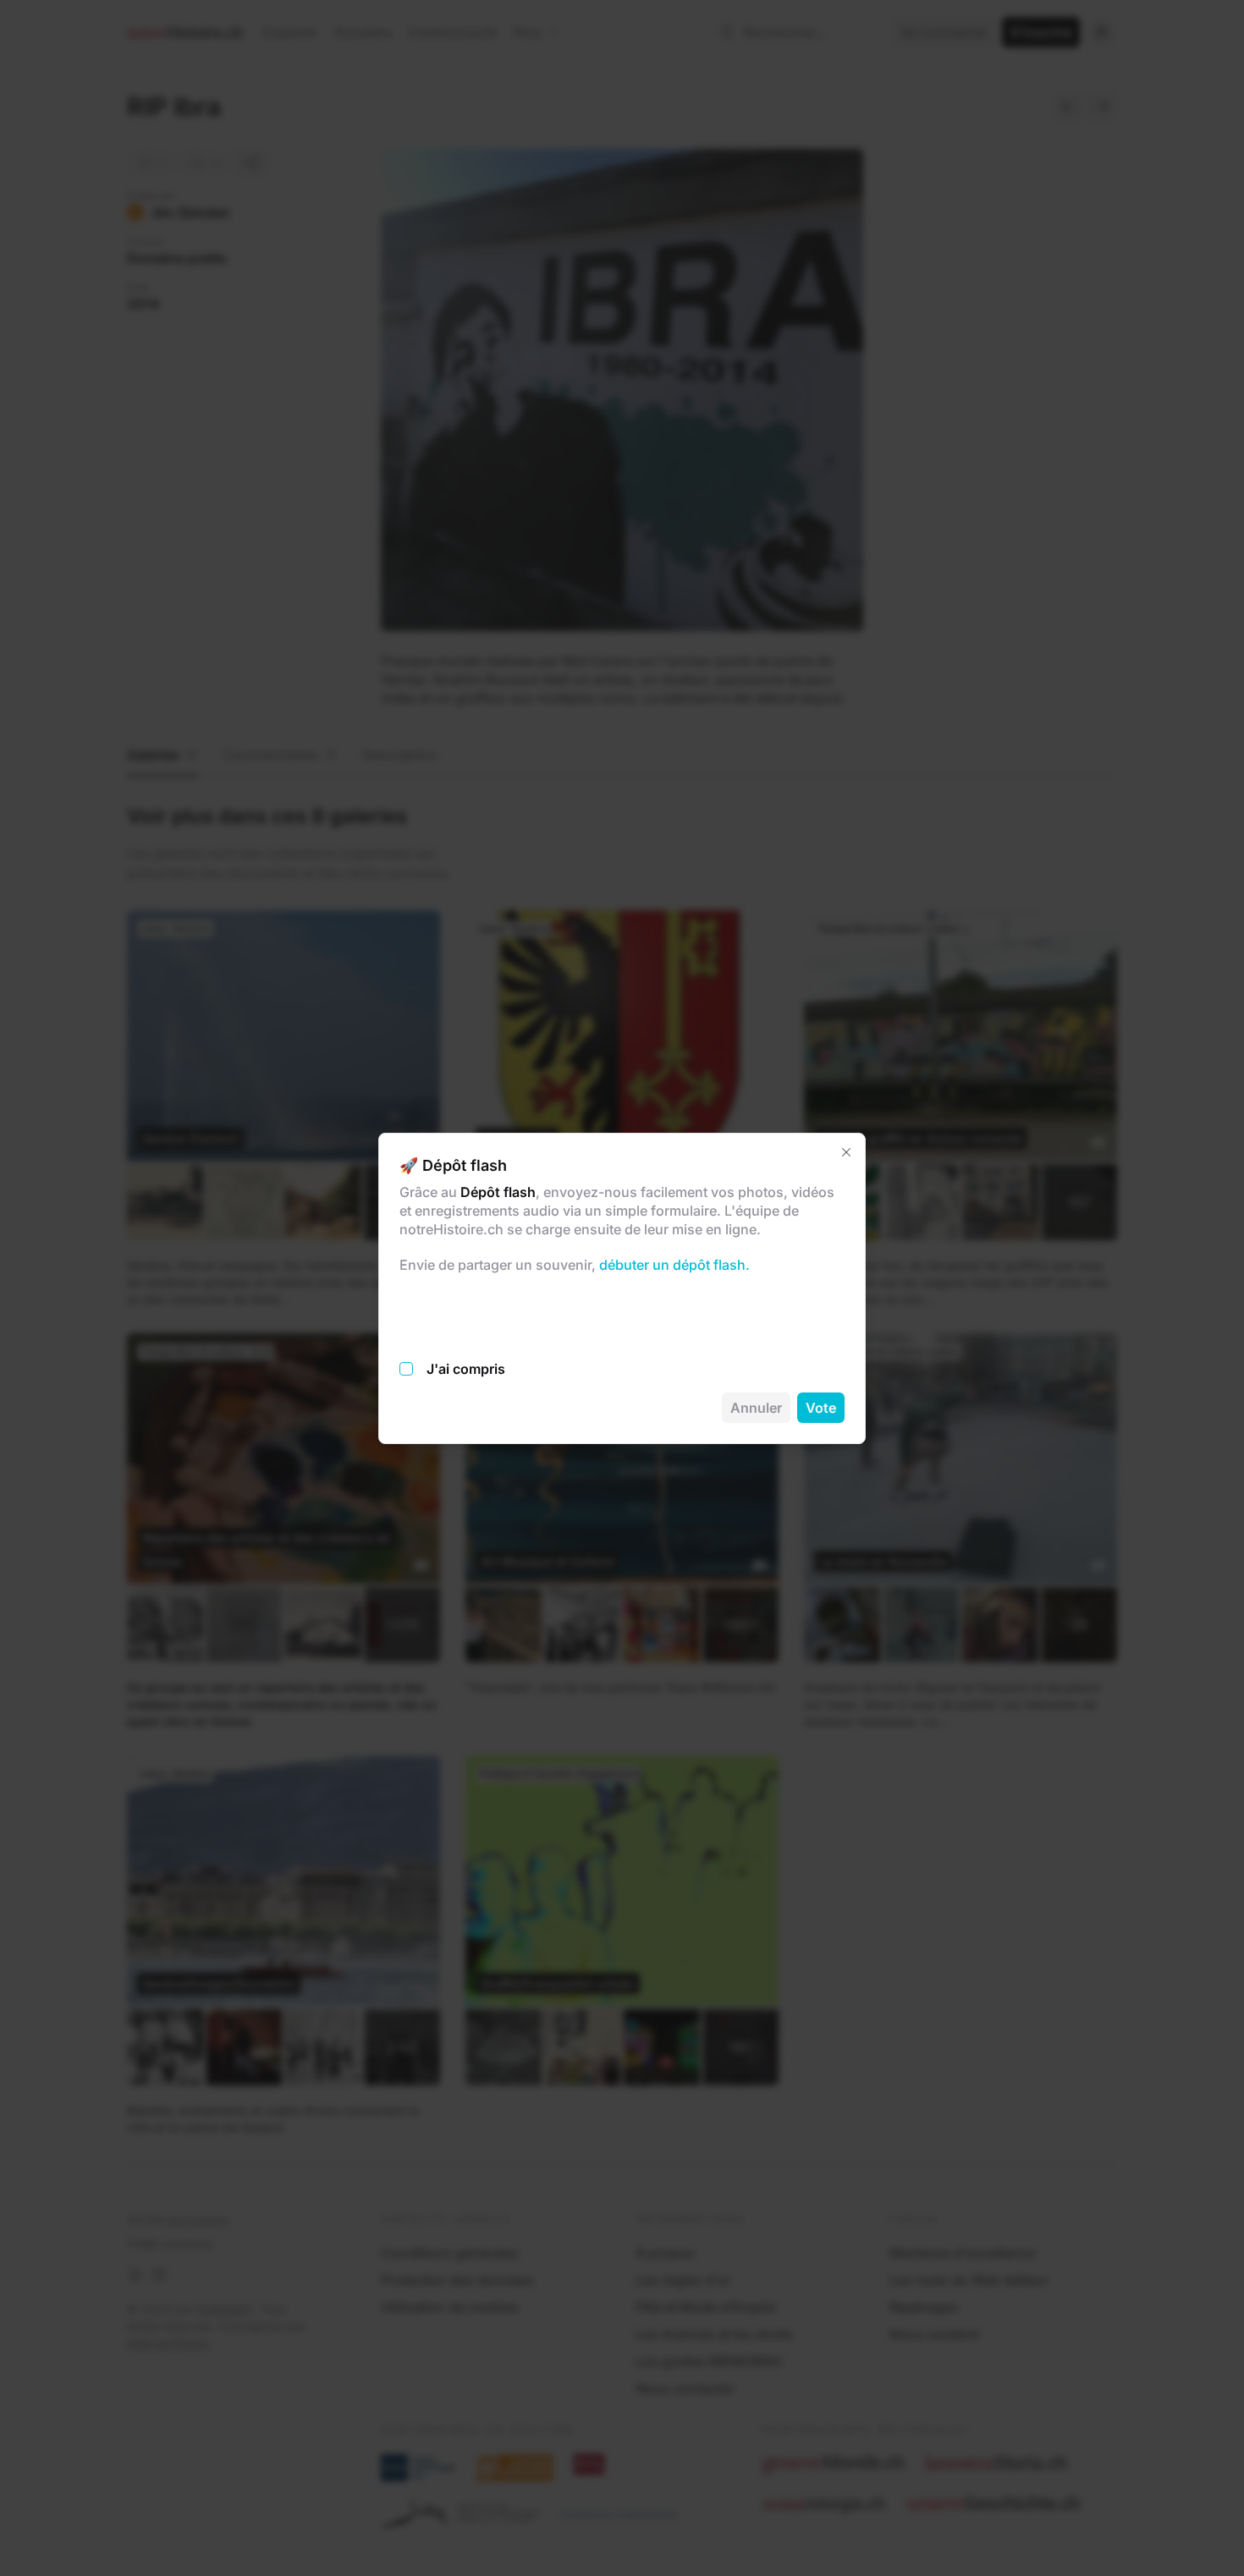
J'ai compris (466, 1369)
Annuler (756, 1408)
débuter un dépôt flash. (673, 1265)
